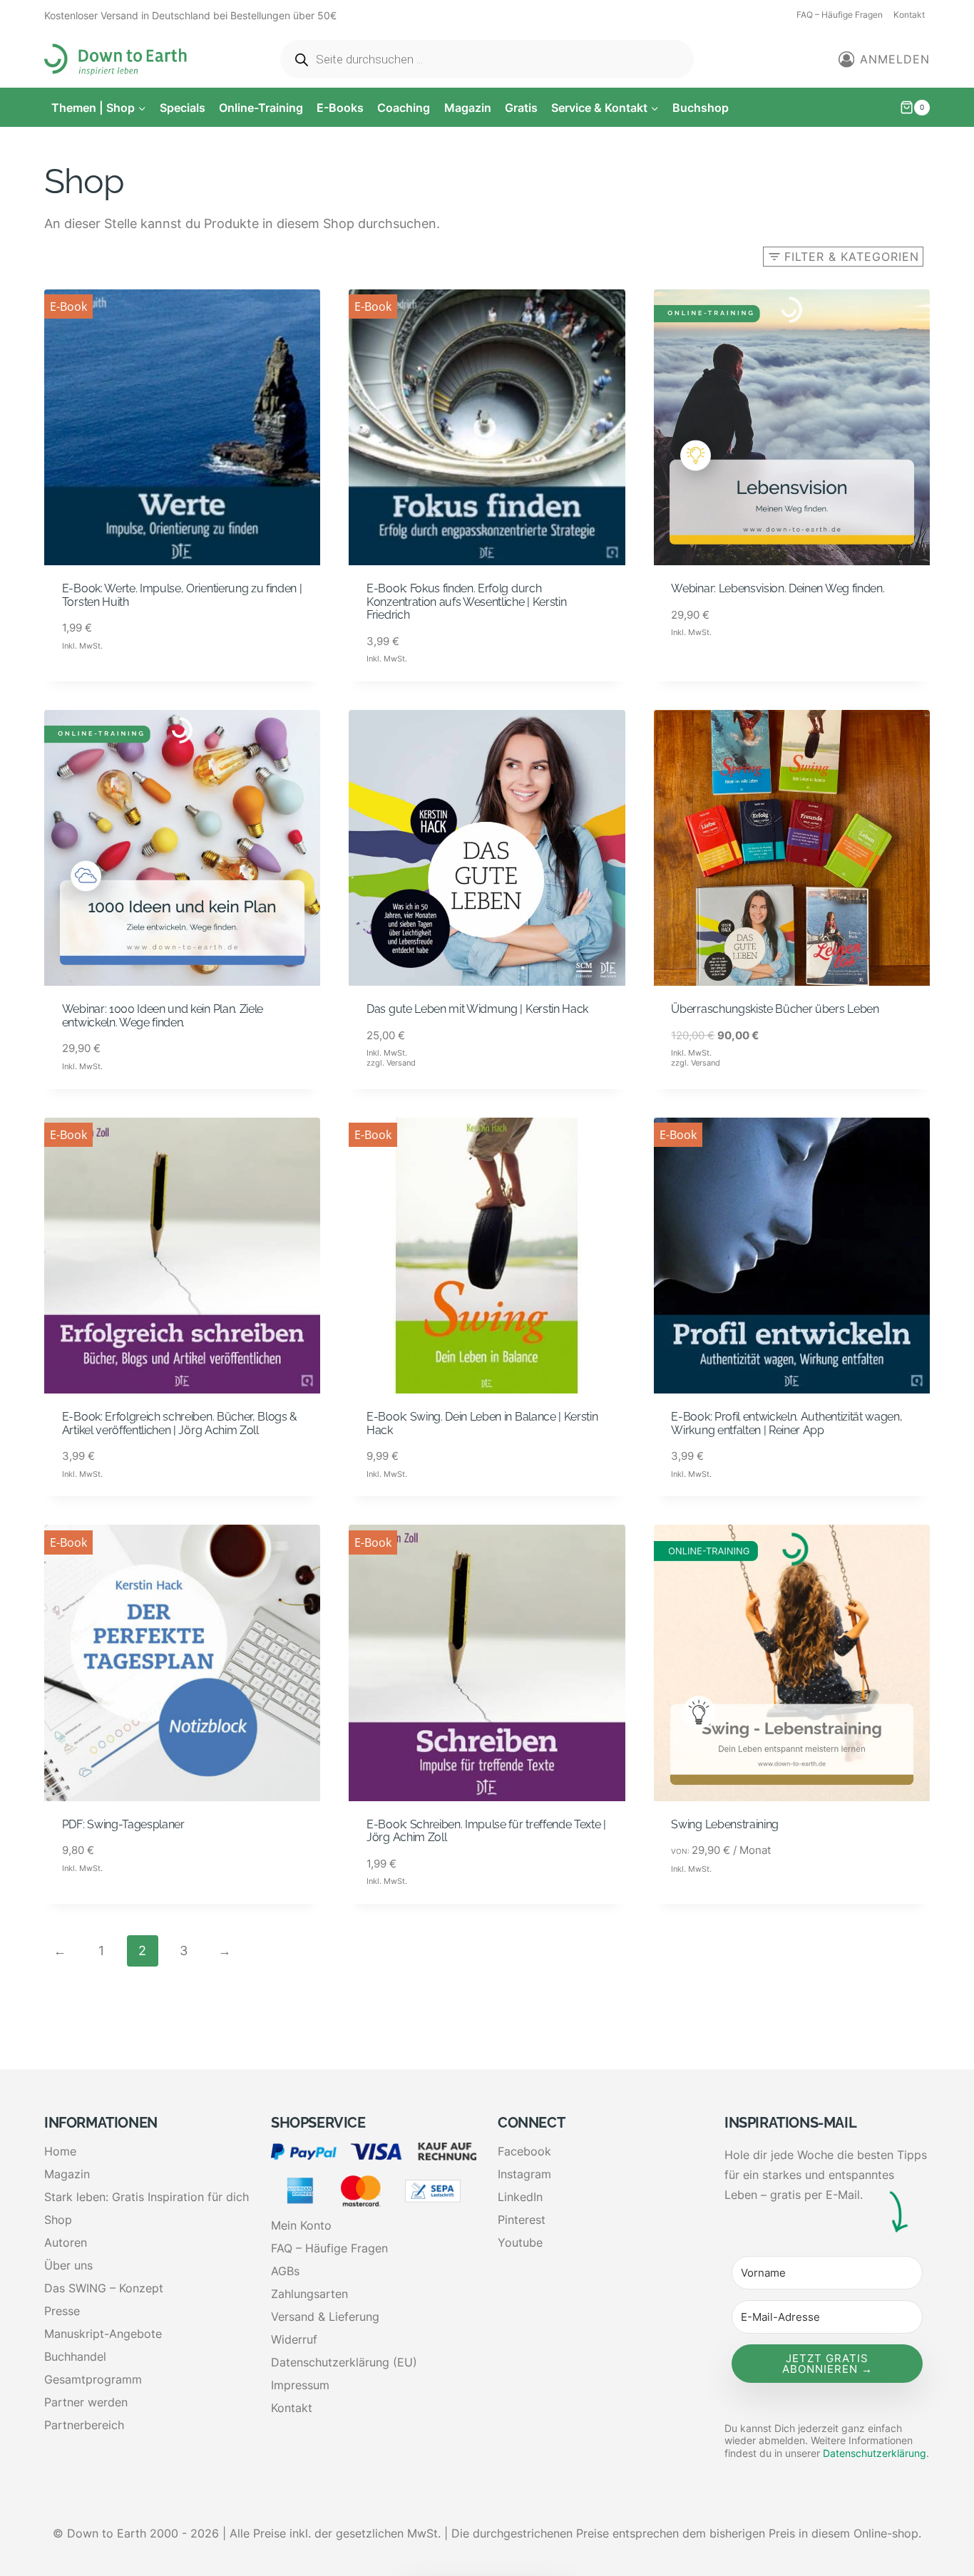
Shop (58, 2220)
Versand (401, 1063)
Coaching (404, 108)
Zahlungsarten (309, 2294)
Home (60, 2151)
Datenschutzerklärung (875, 2453)
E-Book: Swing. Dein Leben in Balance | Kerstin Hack (482, 1423)
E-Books (340, 108)
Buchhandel (75, 2356)
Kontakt (909, 15)
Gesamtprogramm (93, 2379)
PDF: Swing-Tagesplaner (123, 1824)
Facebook (524, 2151)
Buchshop (701, 108)
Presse (62, 2311)
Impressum (300, 2385)
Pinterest (522, 2220)
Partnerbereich (84, 2425)
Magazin (468, 108)
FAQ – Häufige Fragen (840, 15)
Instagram (524, 2174)
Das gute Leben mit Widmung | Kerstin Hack (477, 1009)
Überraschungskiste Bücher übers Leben (775, 1009)
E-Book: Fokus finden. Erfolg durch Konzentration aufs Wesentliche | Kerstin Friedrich (466, 602)
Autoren (66, 2242)
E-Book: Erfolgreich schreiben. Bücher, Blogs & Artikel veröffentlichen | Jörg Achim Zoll (180, 1423)
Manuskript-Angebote (103, 2334)
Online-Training (261, 108)
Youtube (520, 2242)
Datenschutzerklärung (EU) (344, 2362)
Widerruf (294, 2339)
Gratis (521, 108)
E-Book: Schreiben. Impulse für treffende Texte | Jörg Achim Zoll (486, 1831)
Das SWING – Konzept (104, 2288)
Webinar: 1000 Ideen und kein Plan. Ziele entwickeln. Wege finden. (163, 1016)
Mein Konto (301, 2225)
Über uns (68, 2265)
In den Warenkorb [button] (116, 681)
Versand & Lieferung (325, 2317)
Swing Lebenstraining (725, 1824)
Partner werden (86, 2402)
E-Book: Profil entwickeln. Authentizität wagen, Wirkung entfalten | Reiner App (786, 1423)
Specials (183, 108)
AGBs (285, 2271)
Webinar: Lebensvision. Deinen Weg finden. (778, 588)
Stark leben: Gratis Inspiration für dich (147, 2197)
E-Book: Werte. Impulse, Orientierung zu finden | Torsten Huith (182, 595)
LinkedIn (520, 2197)
